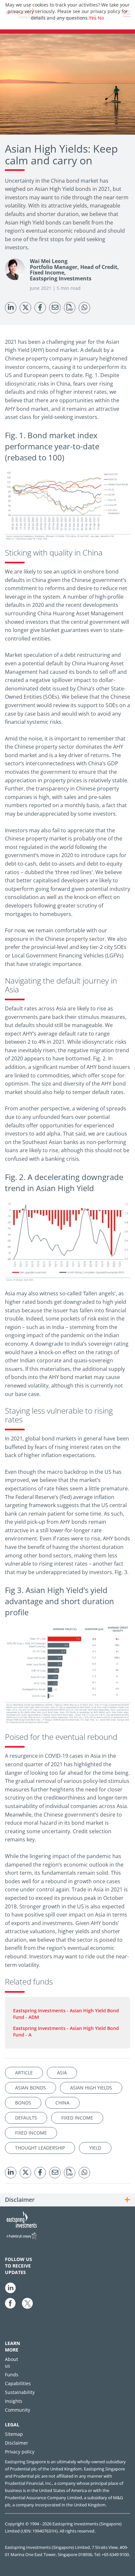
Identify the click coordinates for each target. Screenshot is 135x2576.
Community (18, 2410)
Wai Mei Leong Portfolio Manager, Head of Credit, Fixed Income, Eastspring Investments (74, 270)
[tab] (67, 2200)
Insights (14, 2401)
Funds (12, 2375)
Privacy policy (20, 2452)
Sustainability (20, 2392)
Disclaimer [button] (20, 2200)
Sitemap (14, 2434)
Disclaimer (17, 2443)
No (101, 18)
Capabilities (18, 2383)
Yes (93, 18)
